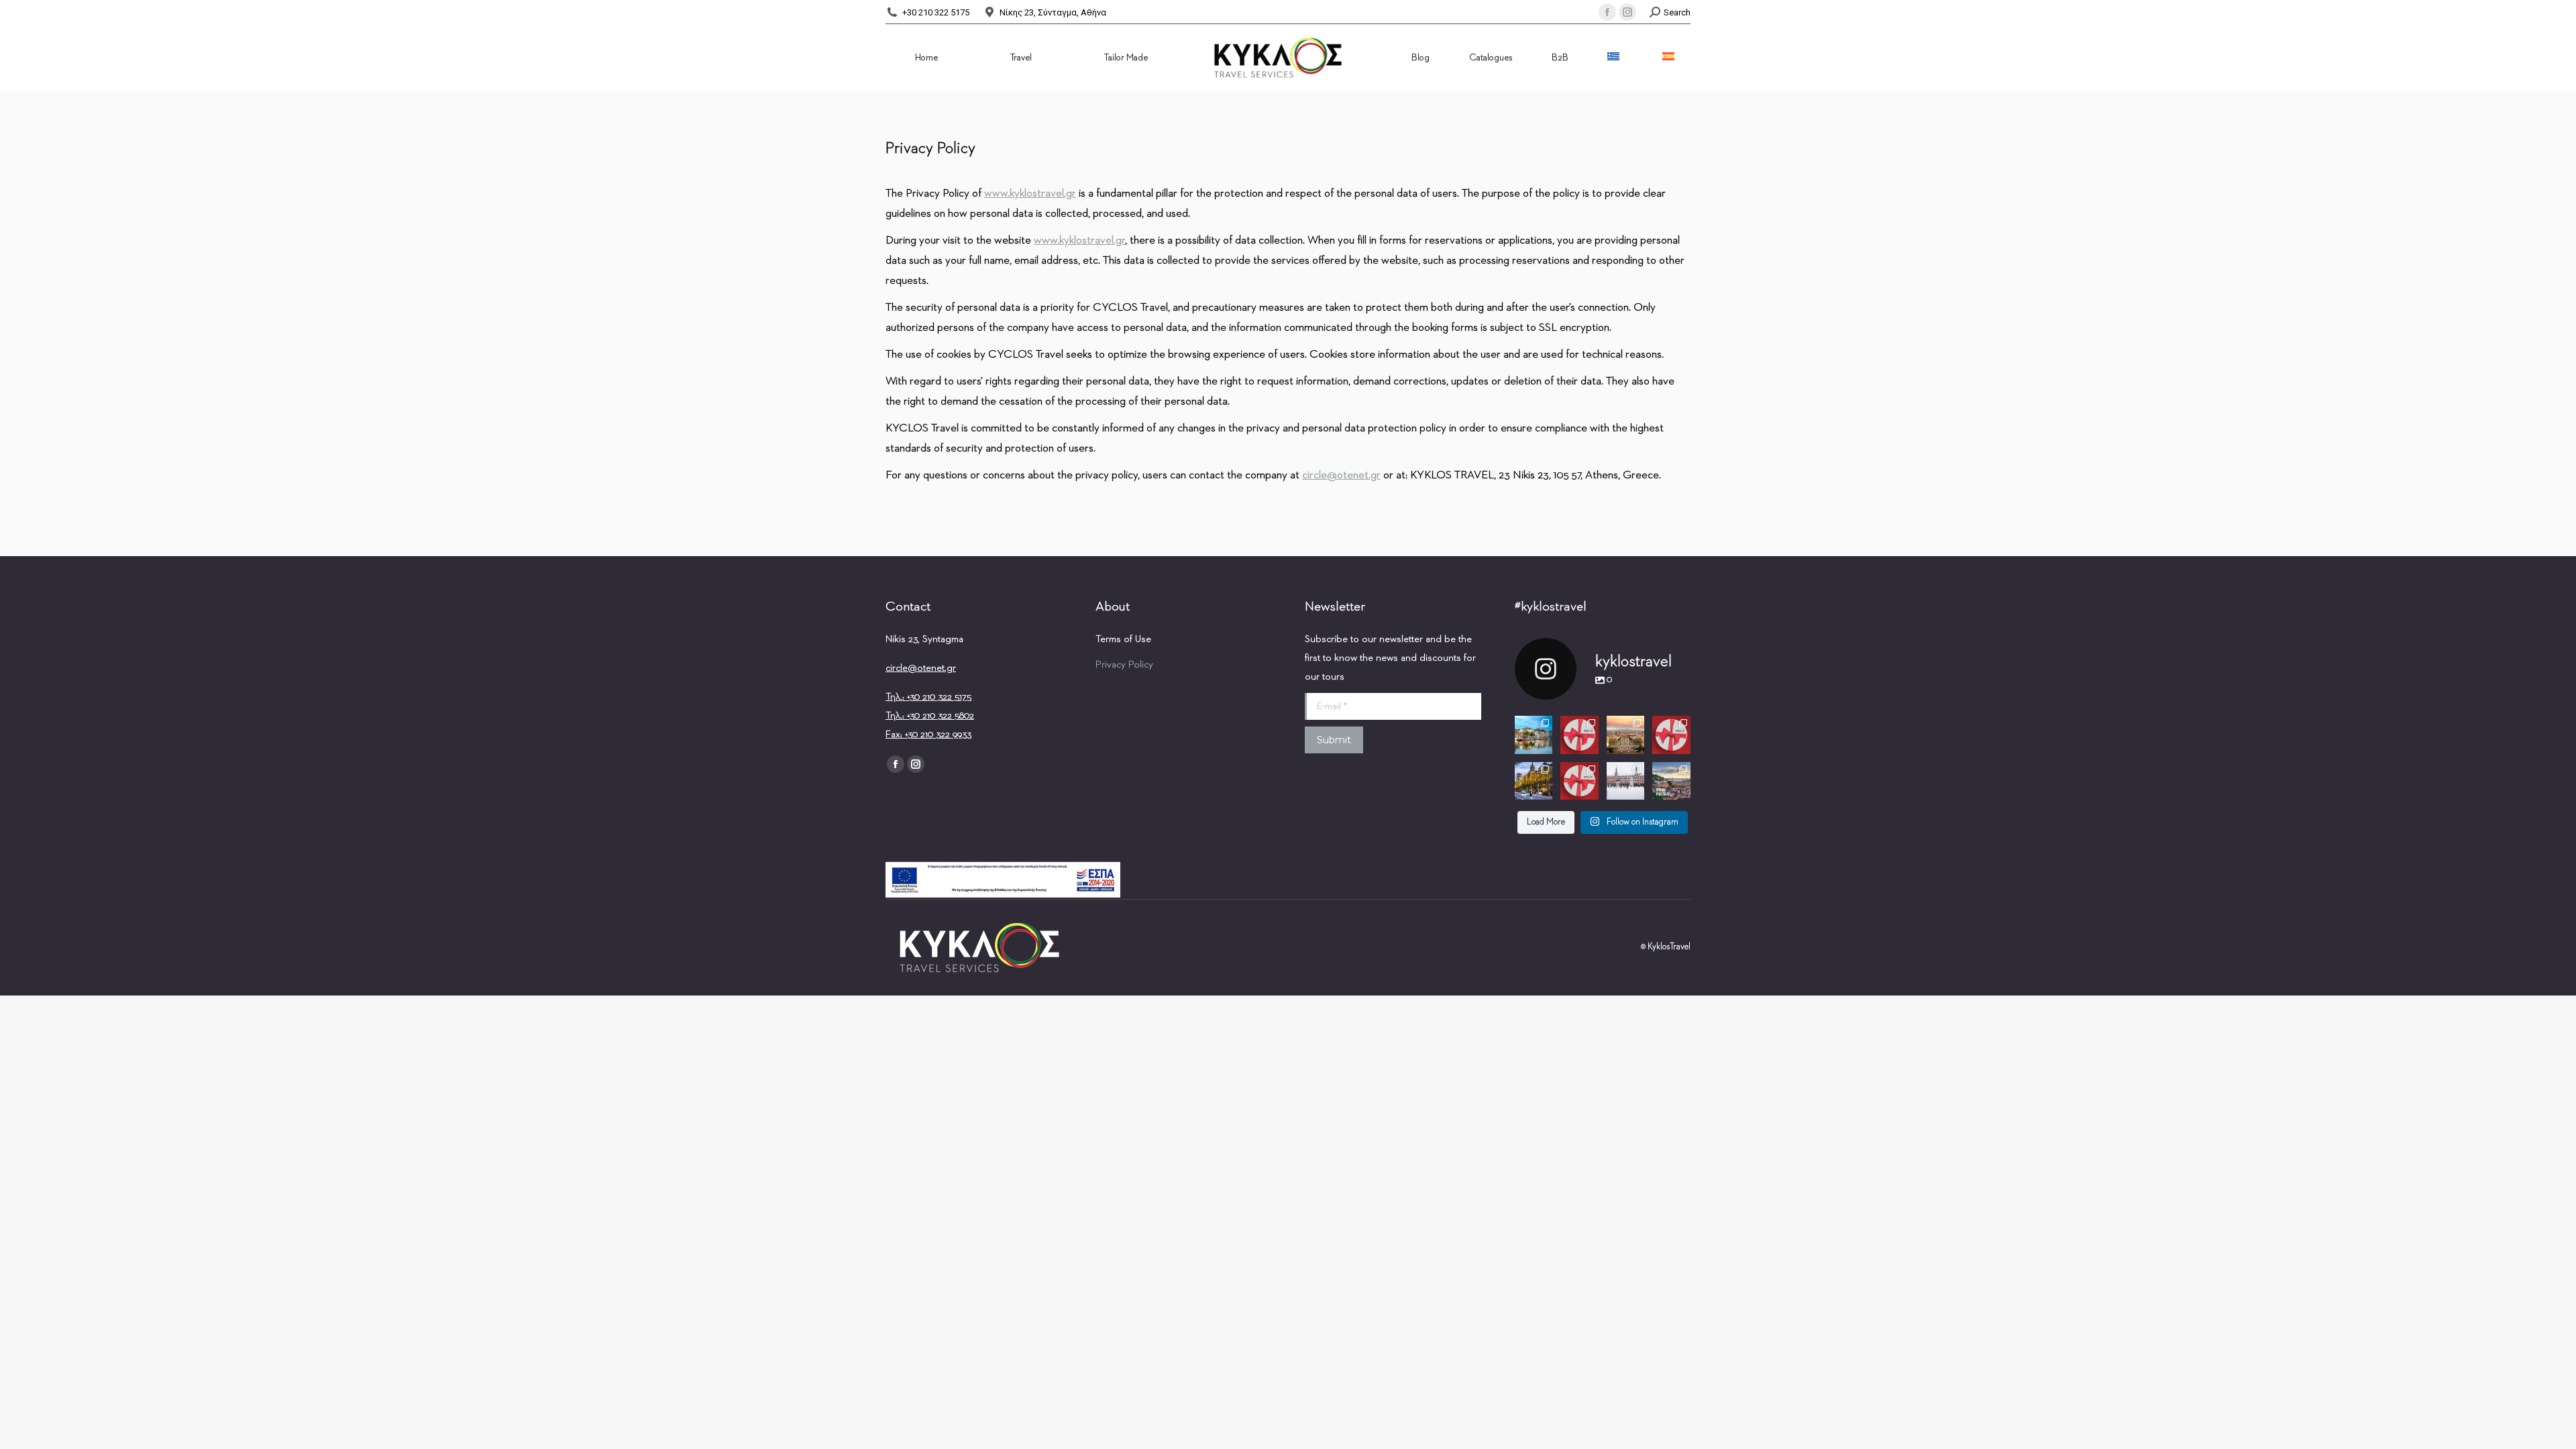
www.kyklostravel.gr (1030, 194)
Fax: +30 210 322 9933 (928, 734)
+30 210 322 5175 (936, 12)
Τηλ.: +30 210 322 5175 (928, 697)
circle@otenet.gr (921, 668)
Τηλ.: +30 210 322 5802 (930, 715)
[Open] (1534, 735)
